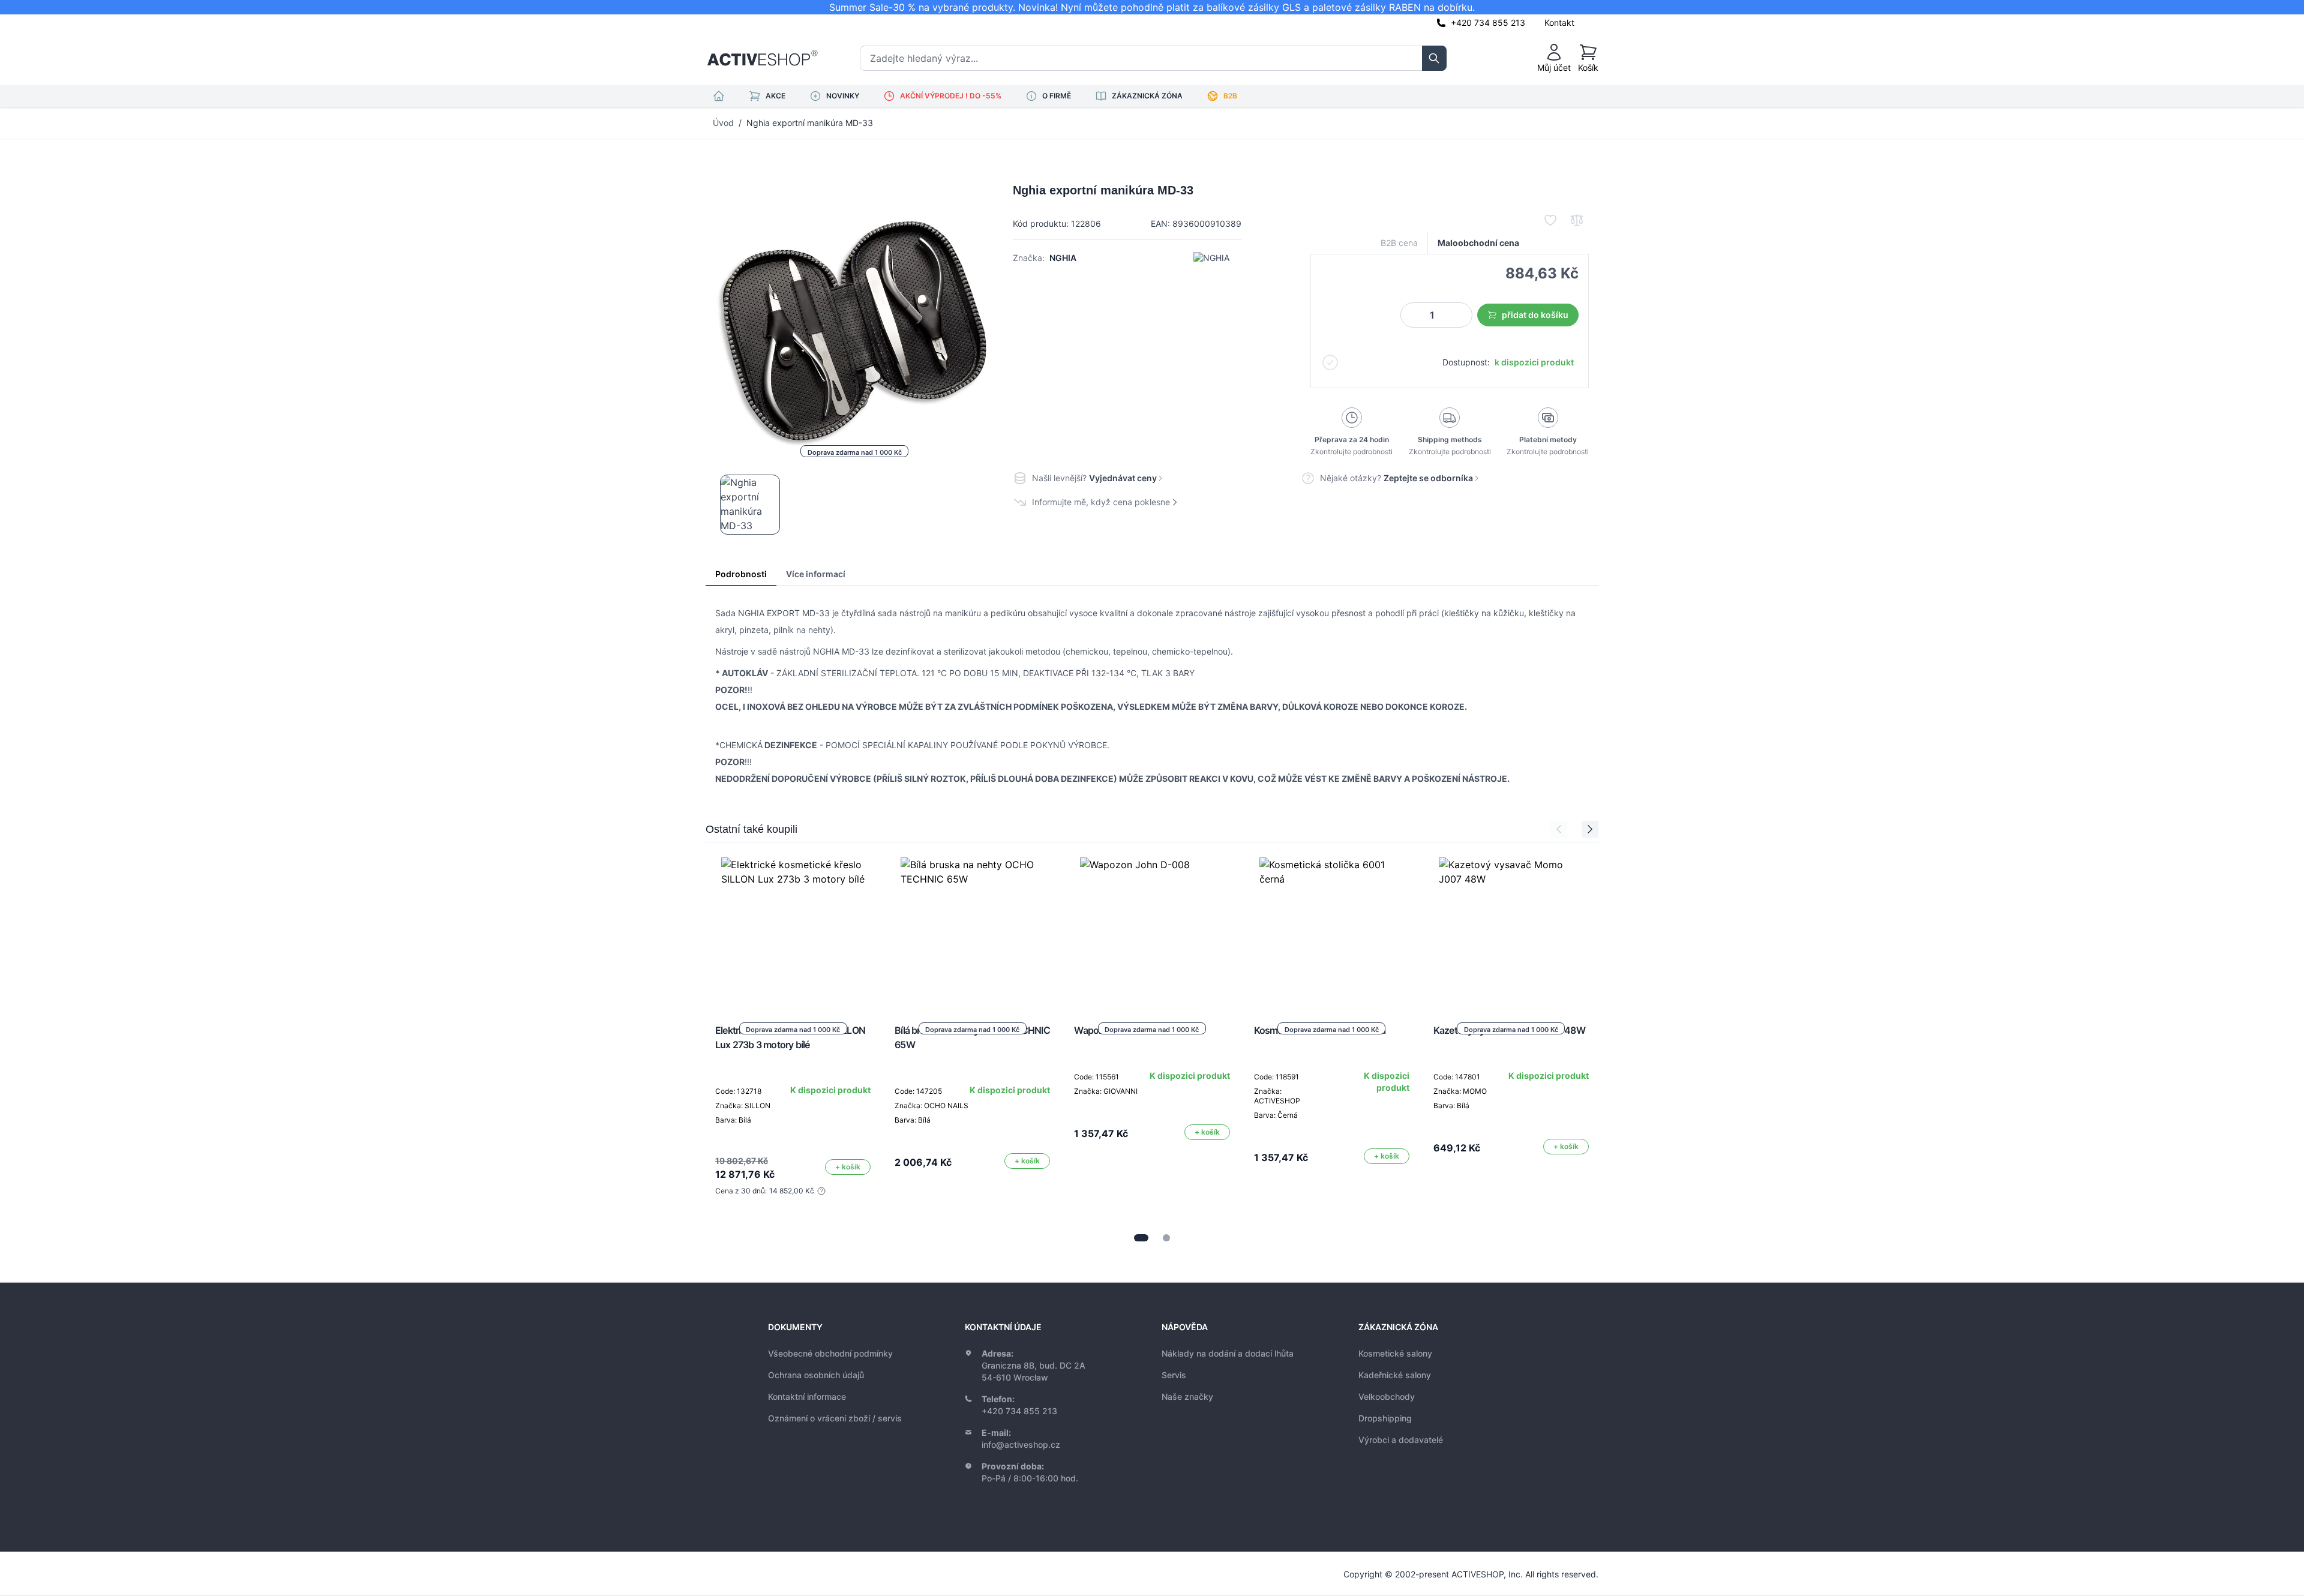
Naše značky (1187, 1396)
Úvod (723, 123)
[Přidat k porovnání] (1577, 220)
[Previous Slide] (1559, 829)
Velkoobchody (1387, 1396)
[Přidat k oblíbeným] (1550, 220)
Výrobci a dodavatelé (1401, 1440)
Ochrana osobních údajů (816, 1375)
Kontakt (1559, 22)
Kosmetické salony (1395, 1353)
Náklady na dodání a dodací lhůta (1228, 1353)
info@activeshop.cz (1021, 1444)
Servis (1174, 1375)
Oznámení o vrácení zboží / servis (835, 1418)
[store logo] (762, 58)
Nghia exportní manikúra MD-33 (810, 123)
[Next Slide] (1590, 829)
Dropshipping (1385, 1418)
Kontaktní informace (807, 1396)
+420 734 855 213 (1488, 22)
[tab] (1141, 1238)
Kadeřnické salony (1395, 1375)
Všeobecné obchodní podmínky (830, 1353)
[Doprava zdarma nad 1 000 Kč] (793, 929)
